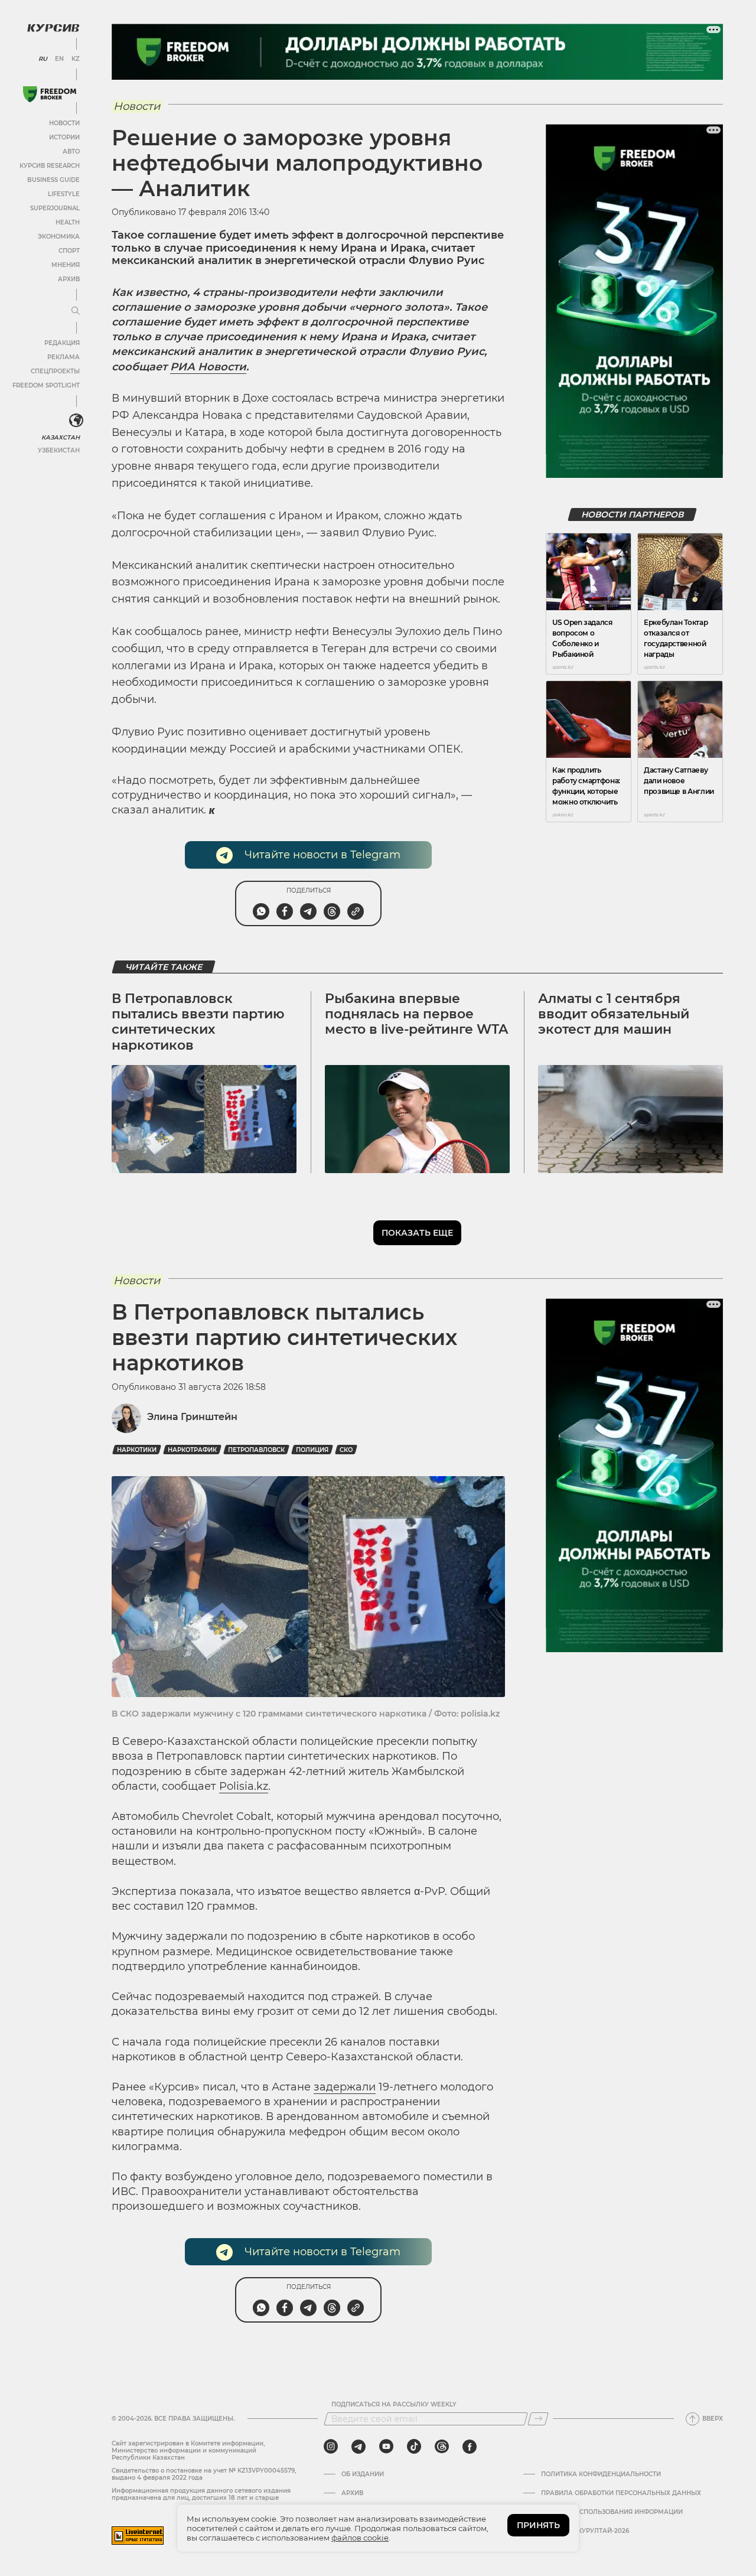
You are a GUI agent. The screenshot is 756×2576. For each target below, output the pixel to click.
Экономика (59, 237)
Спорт (69, 251)
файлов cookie (360, 2538)
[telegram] (359, 2447)
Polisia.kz (244, 1786)
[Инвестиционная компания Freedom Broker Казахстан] (50, 94)
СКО (346, 1450)
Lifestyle (64, 194)
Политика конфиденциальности (601, 2474)
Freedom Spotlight (46, 385)
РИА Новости (208, 367)
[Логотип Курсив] (53, 28)
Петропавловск (256, 1450)
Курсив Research (50, 166)
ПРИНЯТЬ (538, 2525)
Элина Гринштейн (192, 1417)
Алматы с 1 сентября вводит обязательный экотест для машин (614, 1014)
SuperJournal (55, 208)
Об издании (363, 2474)
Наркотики (137, 1450)
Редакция (62, 343)
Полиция (312, 1450)
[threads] (442, 2447)
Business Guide (53, 180)
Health (68, 222)
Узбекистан (59, 450)
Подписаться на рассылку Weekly (394, 2405)
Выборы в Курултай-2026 (585, 2531)
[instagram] (331, 2447)
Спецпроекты (55, 371)
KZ (76, 59)
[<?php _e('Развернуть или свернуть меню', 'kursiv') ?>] (76, 421)
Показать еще (417, 1233)
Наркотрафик (192, 1450)
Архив (69, 279)
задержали (345, 2087)
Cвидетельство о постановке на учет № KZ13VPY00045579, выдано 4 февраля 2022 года (204, 2474)
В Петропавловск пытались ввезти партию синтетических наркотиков (198, 1022)
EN (59, 59)
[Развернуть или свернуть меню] (76, 311)
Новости (64, 123)
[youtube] (386, 2447)
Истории (64, 137)
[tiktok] (414, 2447)
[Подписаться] (538, 2419)
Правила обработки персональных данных (621, 2493)
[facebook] (470, 2447)
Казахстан (61, 437)
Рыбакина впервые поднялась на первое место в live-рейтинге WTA (416, 1014)
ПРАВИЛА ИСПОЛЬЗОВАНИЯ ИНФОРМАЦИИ (612, 2512)
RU (43, 59)
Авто (71, 152)
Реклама (63, 357)
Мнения (66, 265)
